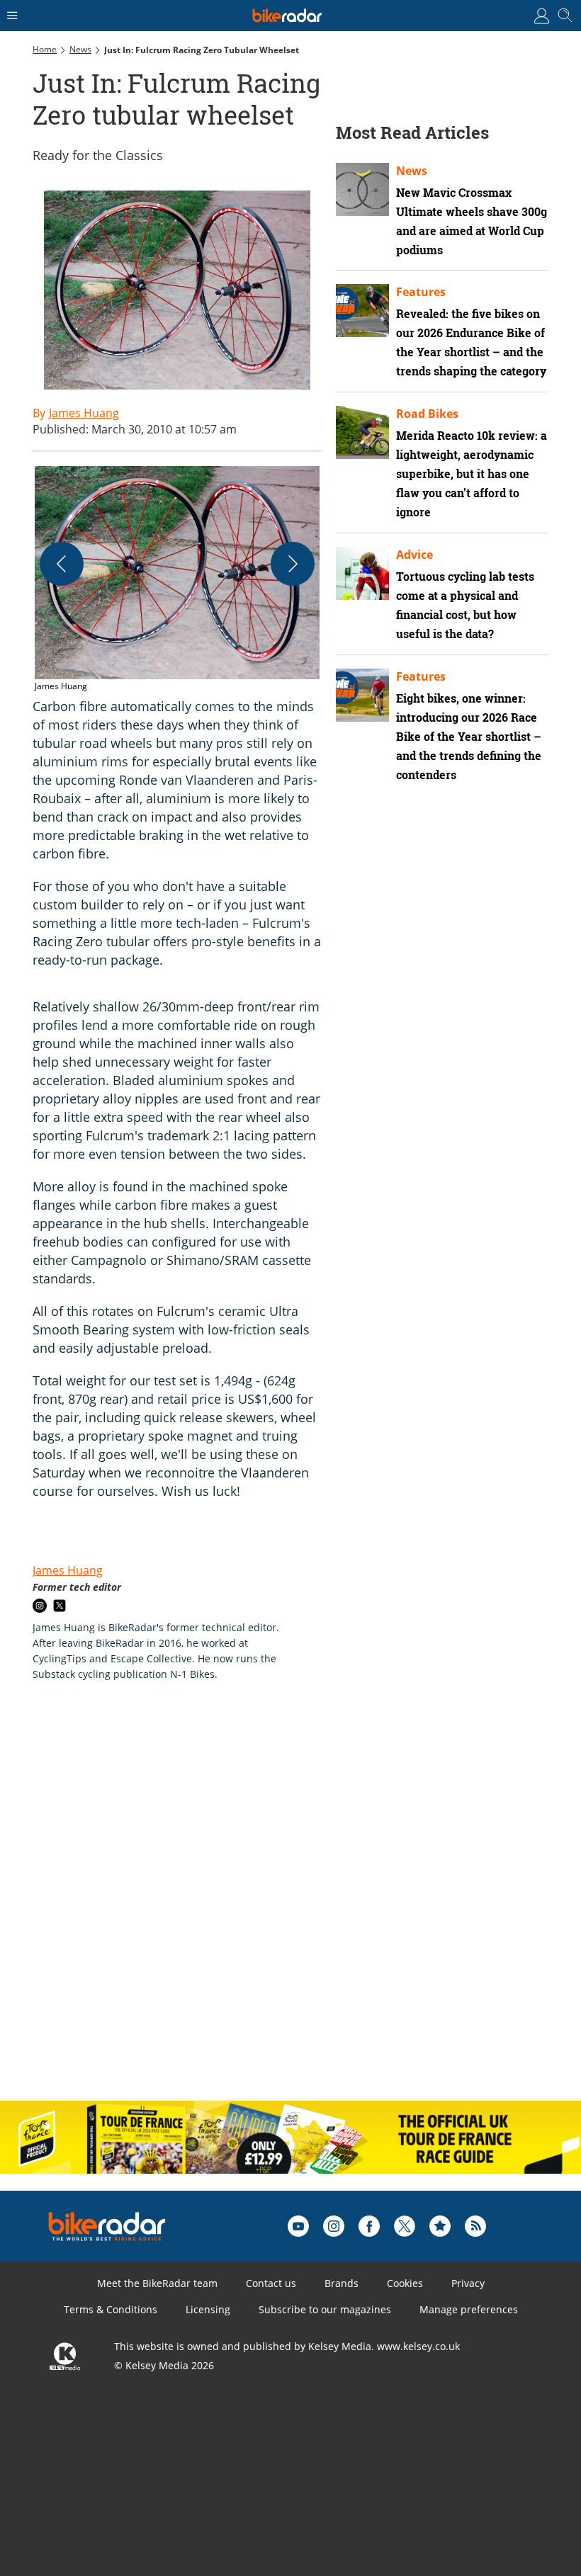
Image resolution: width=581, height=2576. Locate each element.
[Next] (293, 564)
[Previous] (62, 564)
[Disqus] (252, 1906)
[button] (177, 580)
